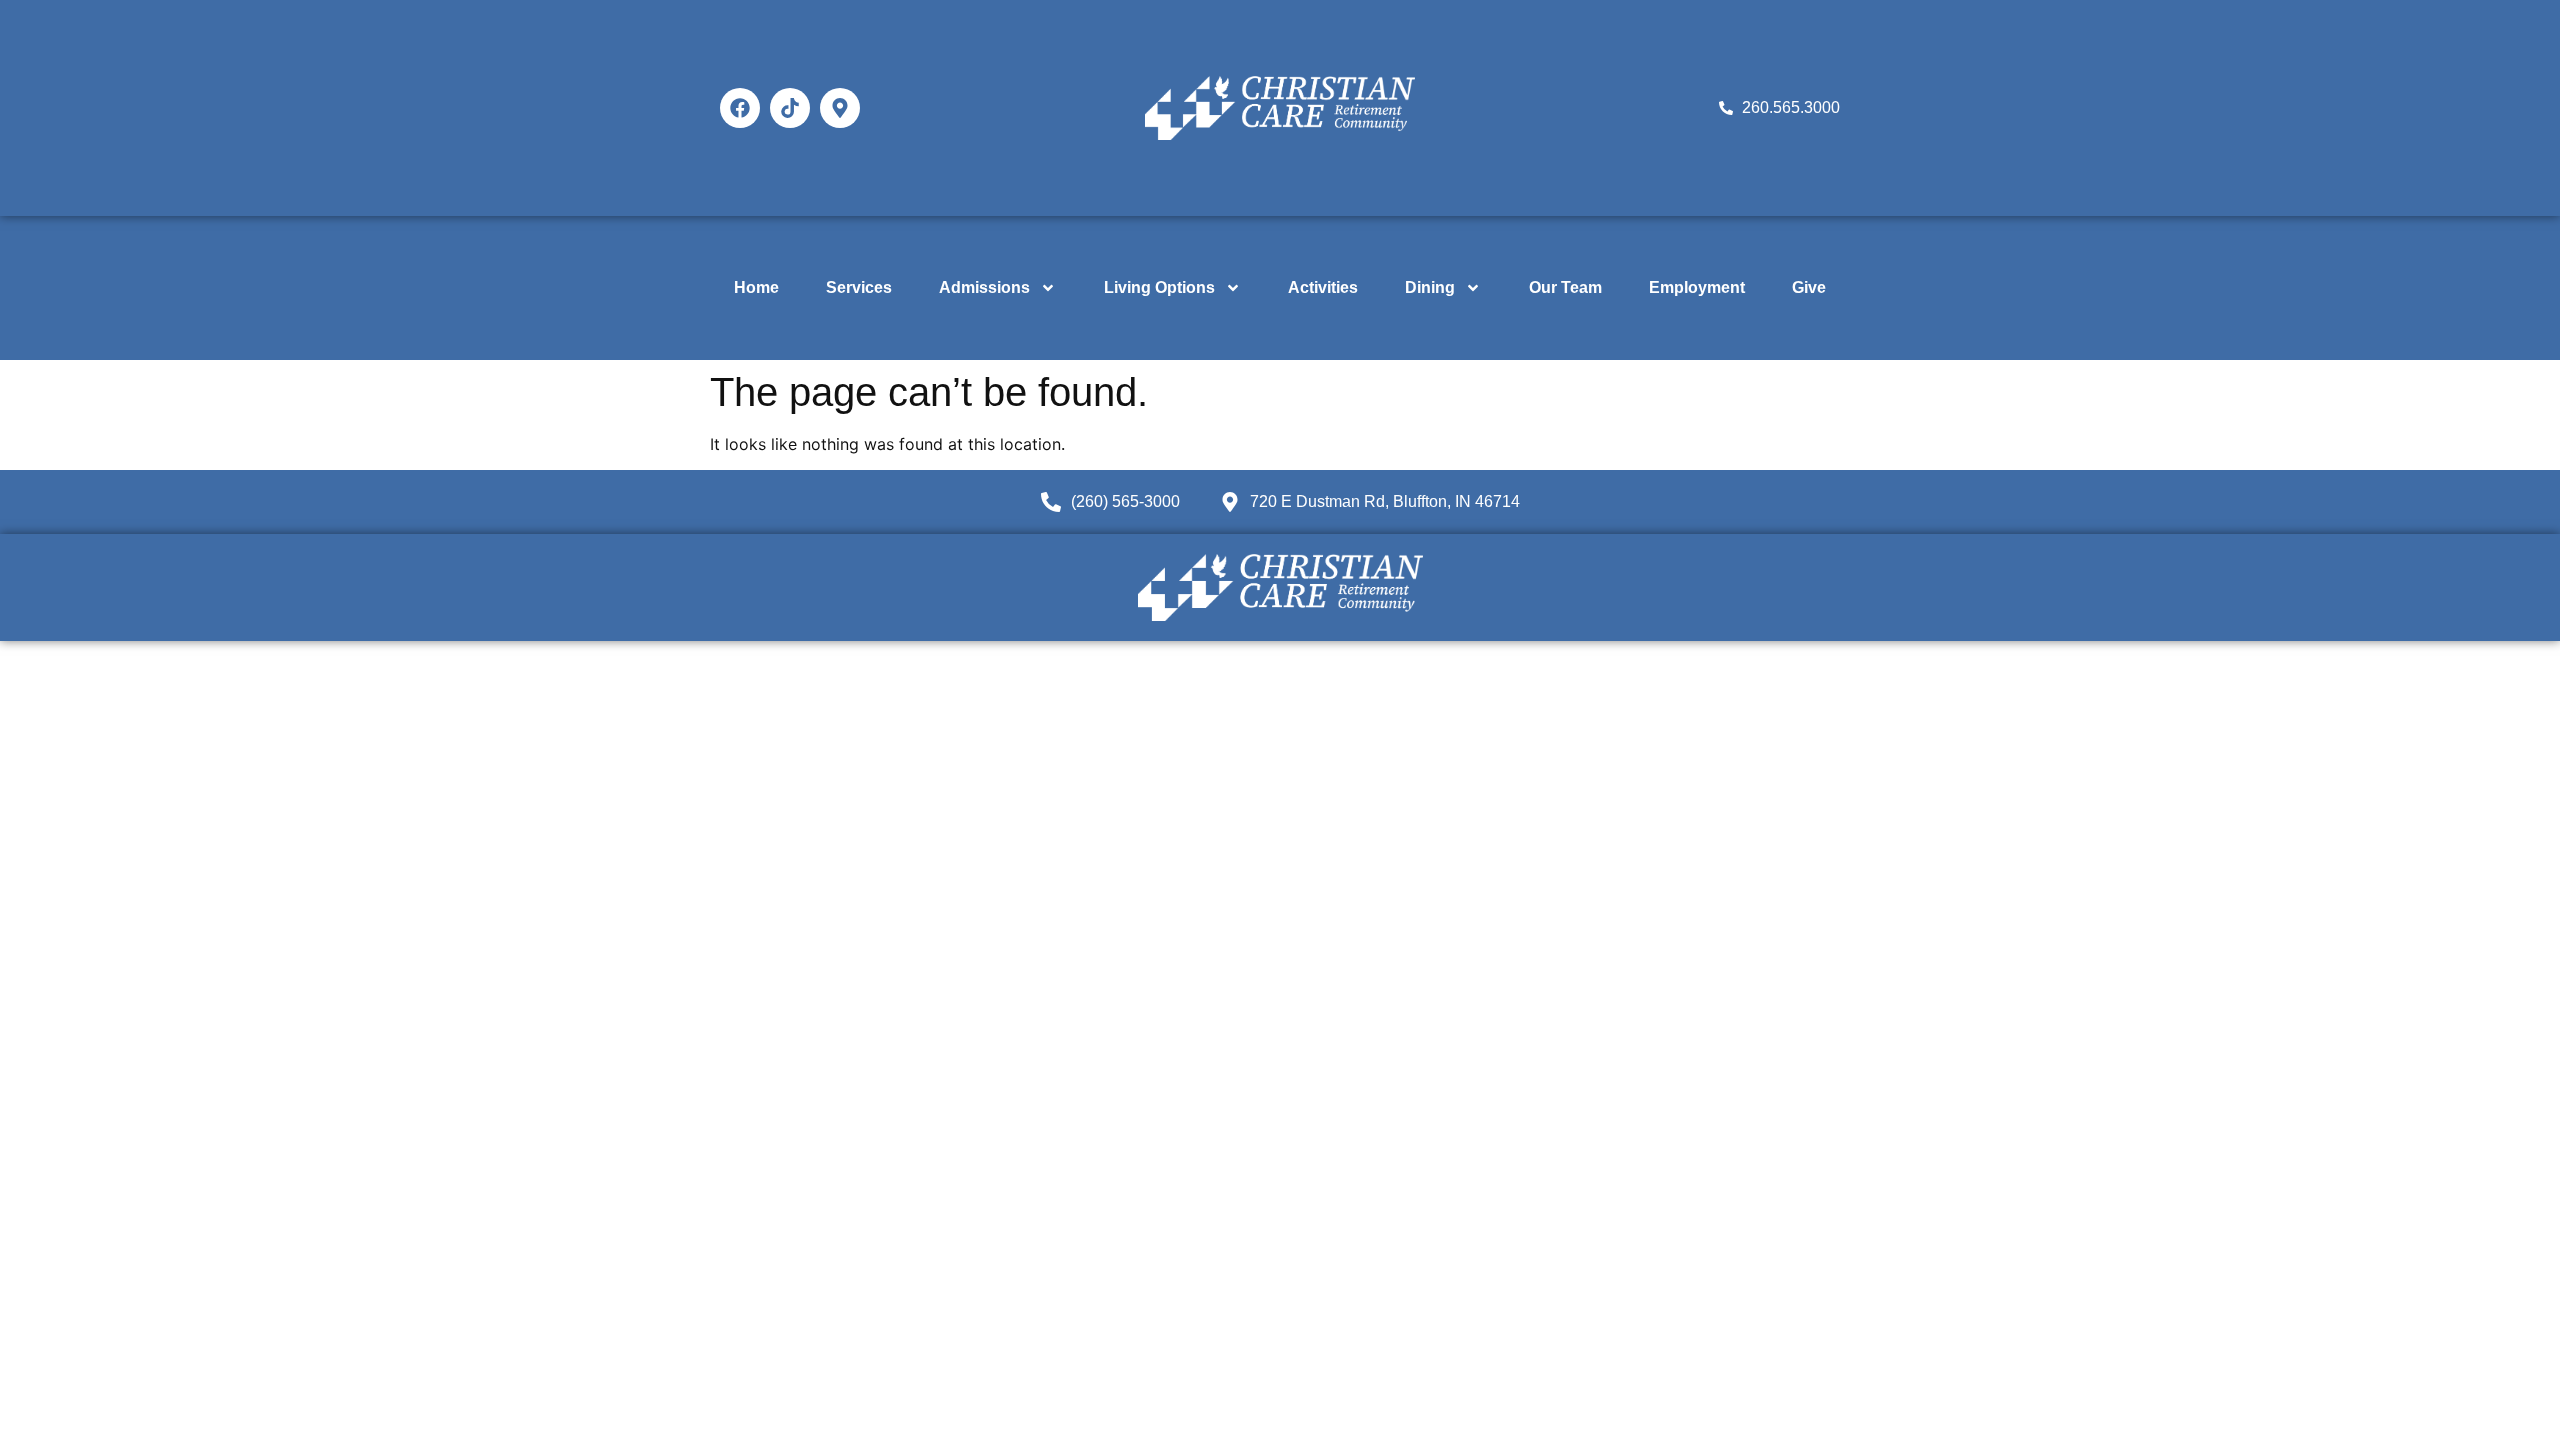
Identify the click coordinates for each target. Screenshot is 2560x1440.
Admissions (984, 287)
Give (1809, 287)
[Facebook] (740, 108)
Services (859, 287)
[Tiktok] (790, 108)
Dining (1430, 287)
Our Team (1565, 287)
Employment (1697, 287)
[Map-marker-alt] (840, 108)
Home (756, 287)
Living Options (1159, 287)
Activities (1323, 287)
